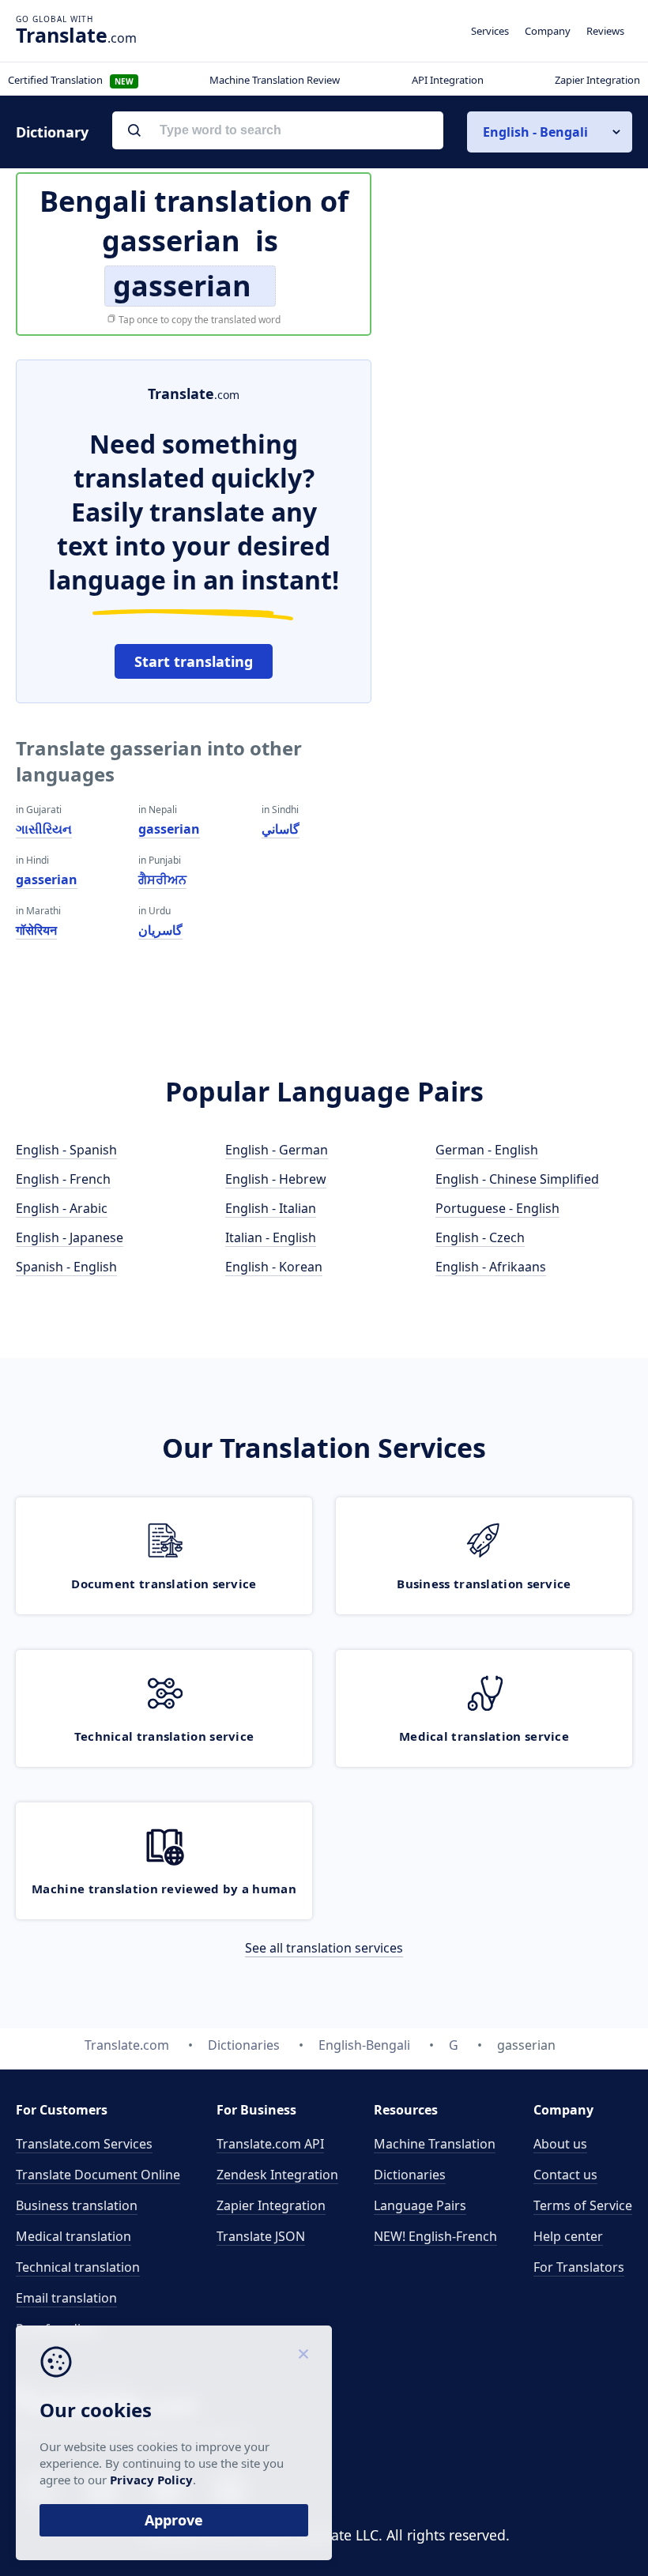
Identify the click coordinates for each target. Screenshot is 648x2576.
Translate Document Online (98, 2175)
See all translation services (324, 1948)
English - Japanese (70, 1237)
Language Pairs (420, 2205)
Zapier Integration (597, 80)
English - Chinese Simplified (517, 1179)
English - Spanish (66, 1150)
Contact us (565, 2175)
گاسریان (160, 930)
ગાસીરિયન (44, 829)
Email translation (66, 2298)
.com (76, 35)
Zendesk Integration (277, 2175)
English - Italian (271, 1208)
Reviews (605, 31)
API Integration (448, 80)
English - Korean (274, 1267)
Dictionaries (410, 2175)
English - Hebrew (276, 1179)
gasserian (47, 879)
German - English (487, 1150)
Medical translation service (484, 1736)
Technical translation (78, 2267)
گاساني (281, 829)
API (270, 2144)
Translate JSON (261, 2236)
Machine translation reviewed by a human (164, 1889)
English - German (277, 1150)
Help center (568, 2236)
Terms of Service (583, 2205)
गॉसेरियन (36, 930)
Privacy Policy (151, 2480)
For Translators (579, 2267)
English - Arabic (62, 1208)
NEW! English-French (435, 2236)
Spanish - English (66, 1267)
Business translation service (484, 1584)
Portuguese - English (497, 1208)
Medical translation (73, 2236)
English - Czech (480, 1237)
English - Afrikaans (491, 1267)
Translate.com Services (84, 2144)
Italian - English (271, 1237)
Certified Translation (71, 80)
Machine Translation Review (275, 80)
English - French (63, 1179)
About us (560, 2144)
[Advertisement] (514, 458)
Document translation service (164, 1584)
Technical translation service (164, 1736)
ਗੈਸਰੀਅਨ (162, 879)
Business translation (77, 2205)
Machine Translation (435, 2144)
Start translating (194, 661)
